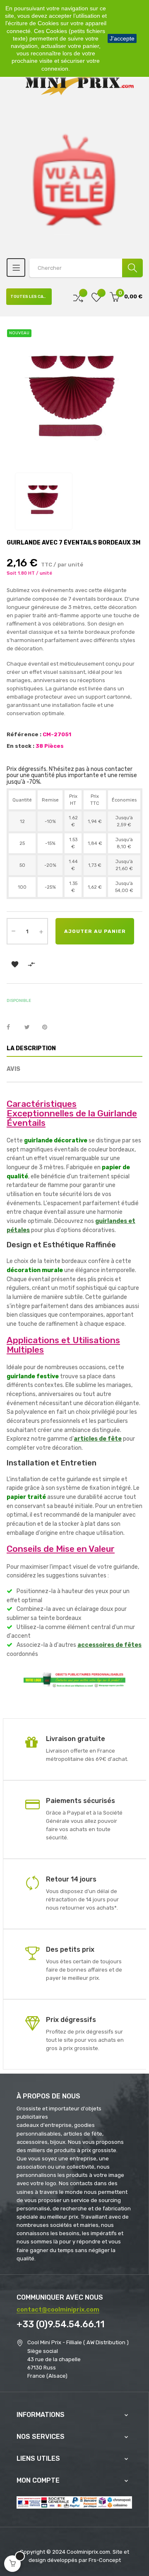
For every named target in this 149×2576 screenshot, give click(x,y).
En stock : (20, 746)
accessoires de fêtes (109, 1645)
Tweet (31, 1028)
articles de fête (98, 1439)
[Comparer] (78, 297)
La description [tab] (31, 1048)
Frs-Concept (105, 2560)
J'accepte (122, 38)
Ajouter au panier (95, 931)
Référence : (24, 734)
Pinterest (48, 1028)
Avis (13, 1069)
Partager (13, 1028)
